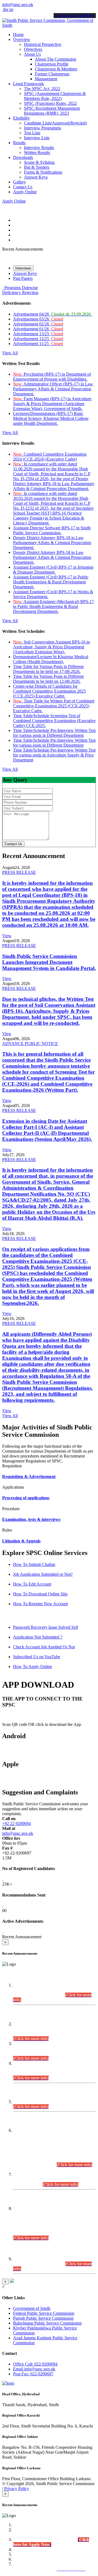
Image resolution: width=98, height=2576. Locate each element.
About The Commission (56, 59)
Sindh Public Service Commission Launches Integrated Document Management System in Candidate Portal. (49, 962)
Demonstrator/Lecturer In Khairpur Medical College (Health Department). (51, 659)
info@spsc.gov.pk (18, 5)
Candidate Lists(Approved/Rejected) (55, 123)
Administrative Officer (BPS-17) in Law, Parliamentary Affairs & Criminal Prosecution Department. (53, 389)
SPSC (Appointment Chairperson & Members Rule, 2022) (55, 96)
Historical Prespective (43, 44)
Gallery (19, 182)
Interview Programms (42, 128)
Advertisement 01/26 (38, 329)
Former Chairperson (52, 74)
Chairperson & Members (56, 69)
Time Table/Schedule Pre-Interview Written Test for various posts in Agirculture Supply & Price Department (54, 755)
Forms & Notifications (43, 172)
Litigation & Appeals (21, 1541)
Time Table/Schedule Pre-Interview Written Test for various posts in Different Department (54, 733)
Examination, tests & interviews (31, 1519)
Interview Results (39, 148)
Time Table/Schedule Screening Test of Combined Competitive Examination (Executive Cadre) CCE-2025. (54, 721)
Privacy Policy (17, 2489)
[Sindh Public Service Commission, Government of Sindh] (49, 25)
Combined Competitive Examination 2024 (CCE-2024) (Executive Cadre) (50, 457)
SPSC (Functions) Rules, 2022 (50, 103)
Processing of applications (26, 1498)
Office (35, 2364)
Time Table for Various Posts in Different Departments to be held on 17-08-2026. (48, 669)
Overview (22, 39)
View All (10, 353)
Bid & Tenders (37, 167)
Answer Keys (36, 177)
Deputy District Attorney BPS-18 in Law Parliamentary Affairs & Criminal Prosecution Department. (52, 543)
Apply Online (25, 192)
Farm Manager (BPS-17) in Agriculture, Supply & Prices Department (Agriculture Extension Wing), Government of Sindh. (53, 404)
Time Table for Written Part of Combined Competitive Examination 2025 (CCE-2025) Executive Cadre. (54, 706)
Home (18, 35)
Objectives (33, 49)
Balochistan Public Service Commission (47, 2323)
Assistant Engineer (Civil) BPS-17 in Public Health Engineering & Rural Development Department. (51, 582)
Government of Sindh (32, 2308)
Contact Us (23, 187)
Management (46, 79)
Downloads (23, 157)
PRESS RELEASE (19, 872)
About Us (32, 54)
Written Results (37, 152)
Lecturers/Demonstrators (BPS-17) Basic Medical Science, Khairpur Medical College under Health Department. (51, 418)
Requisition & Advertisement (29, 1477)
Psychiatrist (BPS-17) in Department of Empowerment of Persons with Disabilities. (52, 377)
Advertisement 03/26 (38, 319)
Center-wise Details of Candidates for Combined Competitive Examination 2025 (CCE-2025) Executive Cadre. (49, 691)
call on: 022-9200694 (75, 15)
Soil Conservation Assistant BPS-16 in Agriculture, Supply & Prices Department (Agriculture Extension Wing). (51, 647)
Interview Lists (37, 138)
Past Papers (23, 278)
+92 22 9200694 (16, 1823)
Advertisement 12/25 (38, 339)
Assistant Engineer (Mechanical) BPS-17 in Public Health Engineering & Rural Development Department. (53, 606)
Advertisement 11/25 (38, 344)
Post (33, 2374)
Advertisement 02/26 (38, 324)
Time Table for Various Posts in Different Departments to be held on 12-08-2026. (48, 679)
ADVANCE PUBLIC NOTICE (30, 1044)
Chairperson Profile (52, 64)
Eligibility (22, 118)
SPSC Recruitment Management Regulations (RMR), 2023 (52, 111)
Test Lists (32, 133)
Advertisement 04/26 (52, 314)
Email (34, 2369)
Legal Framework (28, 84)
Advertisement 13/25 (38, 334)
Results (19, 143)
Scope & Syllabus (39, 162)
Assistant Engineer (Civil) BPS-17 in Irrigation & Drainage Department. (53, 570)
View (7, 936)
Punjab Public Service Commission (43, 2318)
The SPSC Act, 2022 (42, 89)
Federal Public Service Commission (44, 2313)
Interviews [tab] (23, 268)
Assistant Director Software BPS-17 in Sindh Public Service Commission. (52, 530)
